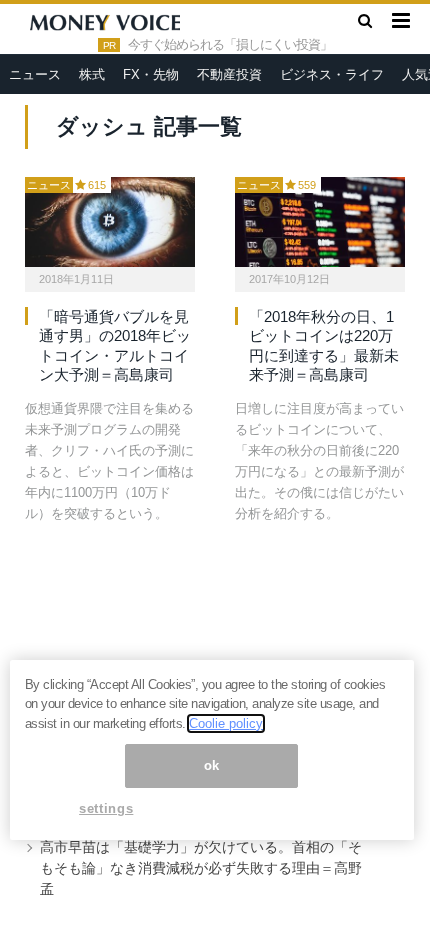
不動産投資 (229, 74)
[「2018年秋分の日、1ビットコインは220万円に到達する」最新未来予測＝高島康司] (320, 222)
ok (212, 765)
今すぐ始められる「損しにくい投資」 (230, 45)
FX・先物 (151, 74)
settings (106, 808)
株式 (92, 74)
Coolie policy (226, 723)
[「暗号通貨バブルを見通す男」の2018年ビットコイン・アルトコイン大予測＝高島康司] (110, 222)
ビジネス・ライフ (332, 74)
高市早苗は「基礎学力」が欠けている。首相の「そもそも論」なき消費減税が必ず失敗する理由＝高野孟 (201, 868)
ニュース (35, 74)
